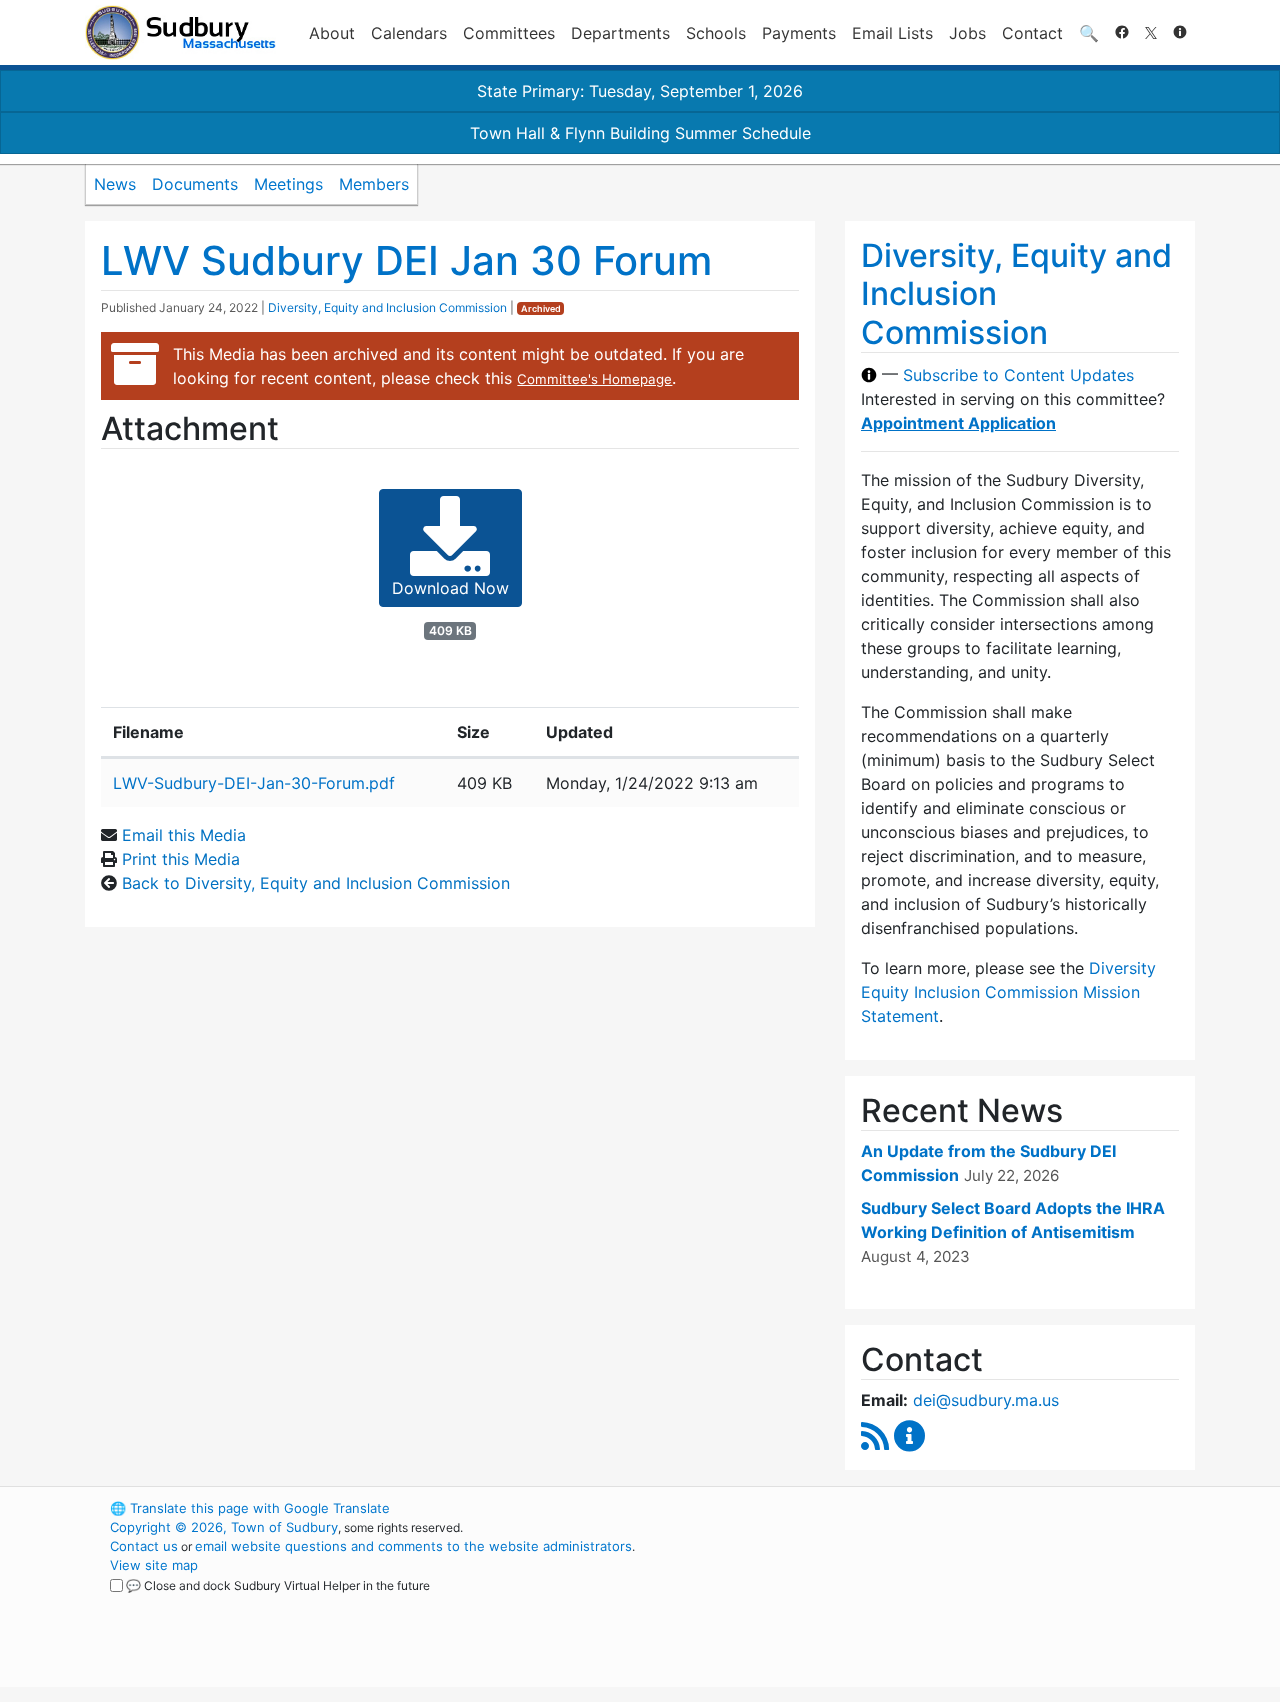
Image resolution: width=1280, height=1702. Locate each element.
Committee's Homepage (594, 379)
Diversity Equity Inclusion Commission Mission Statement (1008, 992)
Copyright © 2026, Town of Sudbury (224, 1527)
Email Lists (892, 33)
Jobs (967, 33)
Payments (799, 33)
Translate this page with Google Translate (250, 1508)
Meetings (288, 184)
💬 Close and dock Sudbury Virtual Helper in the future (278, 1585)
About (332, 33)
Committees (509, 33)
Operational (960, 1603)
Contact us (144, 1546)
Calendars (409, 33)
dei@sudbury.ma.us (986, 1400)
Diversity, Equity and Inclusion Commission (387, 307)
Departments (620, 33)
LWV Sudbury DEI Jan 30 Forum (406, 260)
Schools (716, 33)
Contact (1032, 33)
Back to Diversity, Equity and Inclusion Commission (316, 883)
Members (374, 184)
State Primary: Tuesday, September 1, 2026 (640, 91)
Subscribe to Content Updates (1018, 375)
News (115, 184)
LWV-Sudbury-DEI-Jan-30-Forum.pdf (254, 783)
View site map (154, 1565)
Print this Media (181, 859)
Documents (195, 184)
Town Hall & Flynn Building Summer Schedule (640, 133)
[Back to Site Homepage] (180, 32)
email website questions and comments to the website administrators (413, 1546)
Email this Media (184, 835)
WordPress (925, 1508)
